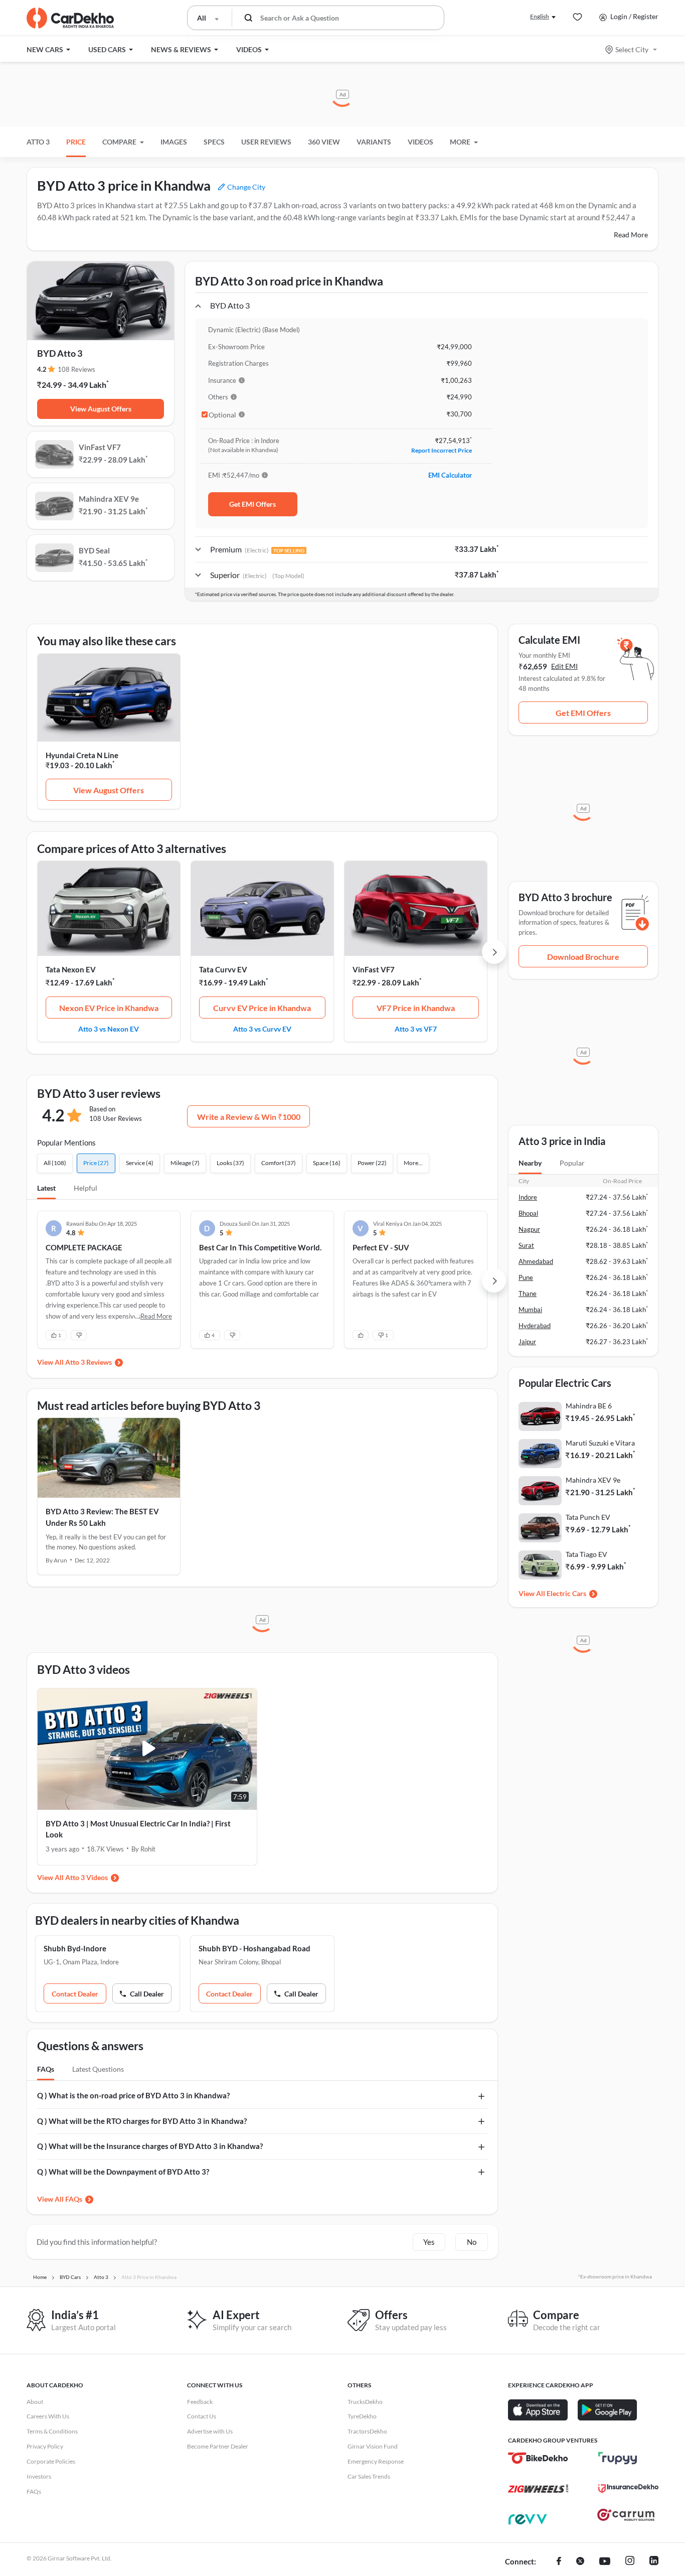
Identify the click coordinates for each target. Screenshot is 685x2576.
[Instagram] (630, 2562)
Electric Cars (566, 1593)
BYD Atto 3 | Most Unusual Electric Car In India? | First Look (138, 1829)
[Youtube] (605, 2562)
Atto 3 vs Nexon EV (109, 1029)
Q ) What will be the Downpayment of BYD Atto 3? (123, 2172)
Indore (528, 1197)
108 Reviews (76, 369)
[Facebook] (559, 2562)
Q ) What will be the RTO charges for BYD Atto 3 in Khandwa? (142, 2121)
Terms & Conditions (52, 2431)
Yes (429, 2242)
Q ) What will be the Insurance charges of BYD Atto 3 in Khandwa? (150, 2146)
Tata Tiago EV (586, 1554)
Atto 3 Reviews (89, 1362)
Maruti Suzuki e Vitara (600, 1443)
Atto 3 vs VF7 (416, 1029)
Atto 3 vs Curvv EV (262, 1029)
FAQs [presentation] (46, 2069)
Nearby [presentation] (530, 1163)
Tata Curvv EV (223, 969)
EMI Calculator (450, 475)
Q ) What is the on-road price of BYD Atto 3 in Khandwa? (133, 2095)
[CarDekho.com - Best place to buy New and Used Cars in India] (70, 18)
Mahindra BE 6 (589, 1406)
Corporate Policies (51, 2461)
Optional (222, 415)
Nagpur (529, 1229)
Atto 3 (38, 142)
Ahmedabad (536, 1261)
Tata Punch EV (588, 1517)
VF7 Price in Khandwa (416, 1008)
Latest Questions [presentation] (98, 2069)
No (472, 2242)
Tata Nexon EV (71, 969)
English (540, 16)
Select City (632, 49)
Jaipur (527, 1342)
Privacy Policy (45, 2446)
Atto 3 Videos (87, 1877)
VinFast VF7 (374, 969)
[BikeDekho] (538, 2458)
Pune (526, 1277)
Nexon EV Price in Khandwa (109, 1008)
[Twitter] (580, 2562)
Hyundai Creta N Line (82, 755)
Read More (631, 235)
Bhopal (528, 1213)
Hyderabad (535, 1326)
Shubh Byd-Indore (75, 1948)
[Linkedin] (654, 2562)
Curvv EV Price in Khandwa (262, 1008)
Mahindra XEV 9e (593, 1480)
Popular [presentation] (572, 1163)
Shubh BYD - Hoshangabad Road (254, 1948)
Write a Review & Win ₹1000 (249, 1117)
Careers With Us (48, 2416)
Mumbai (530, 1310)
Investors (39, 2476)
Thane (528, 1294)
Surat (526, 1245)
